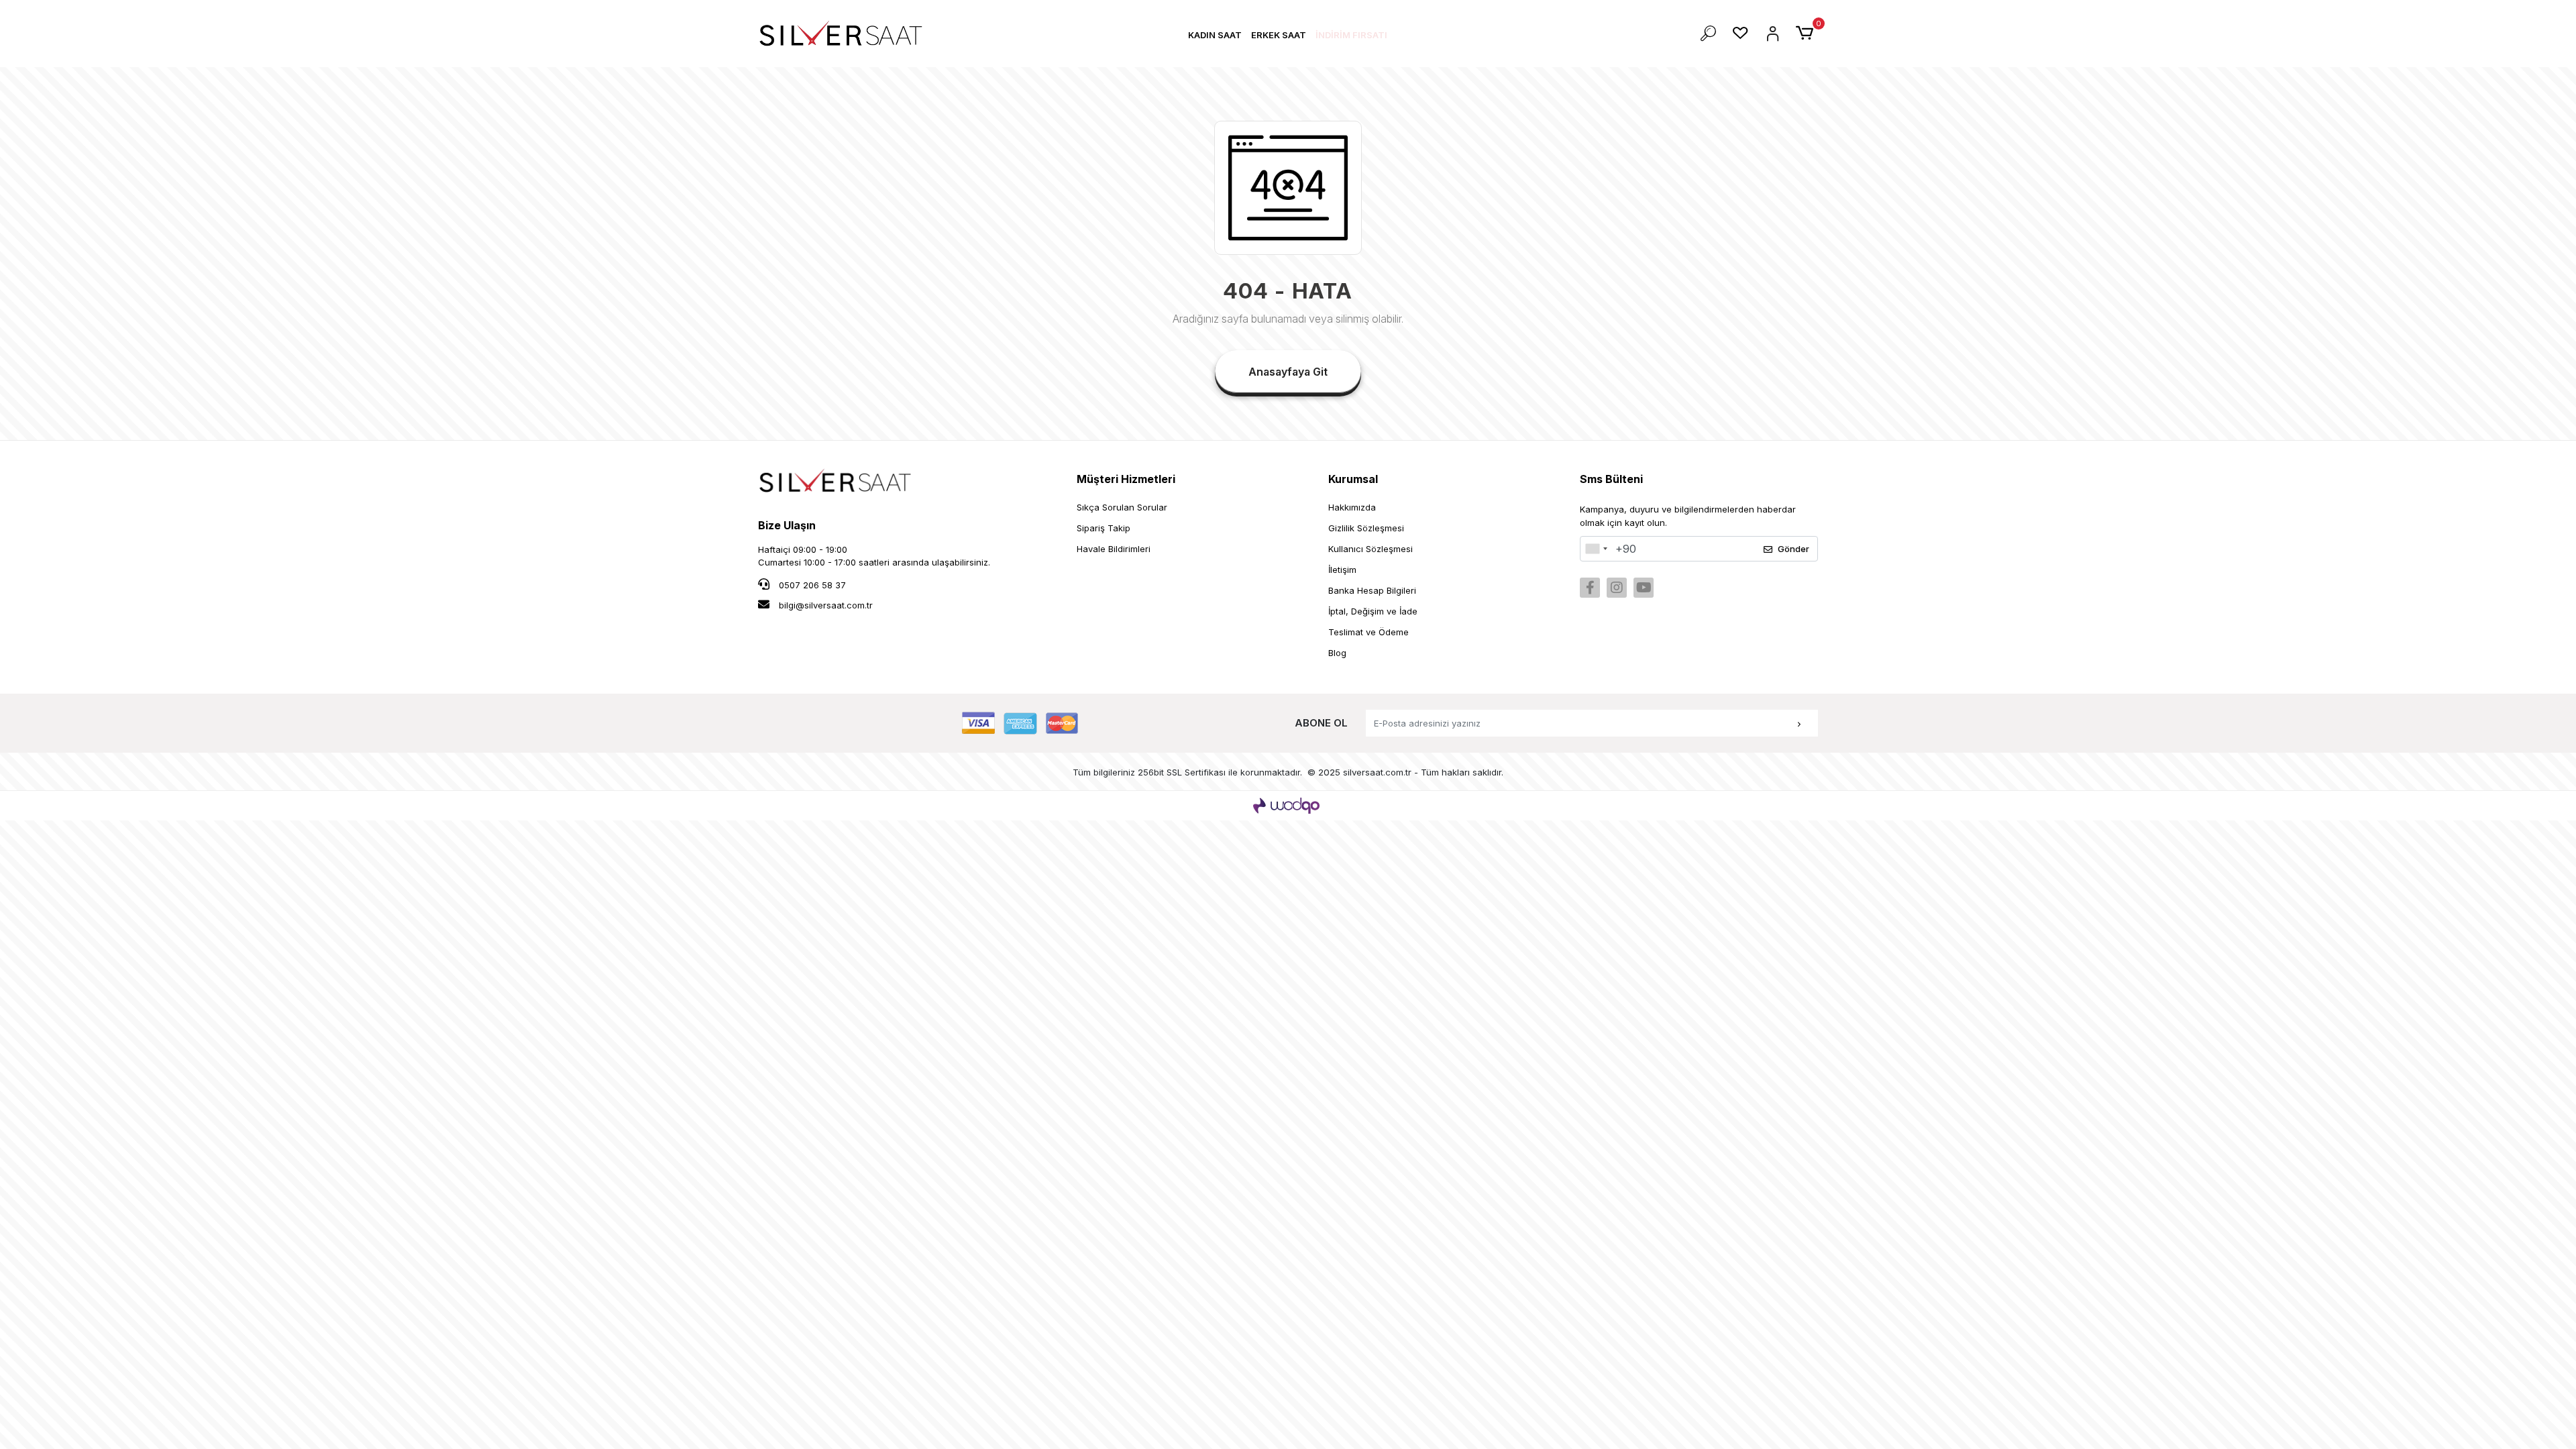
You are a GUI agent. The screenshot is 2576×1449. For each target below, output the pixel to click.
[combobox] (1596, 549)
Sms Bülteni (1611, 479)
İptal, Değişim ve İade (1373, 611)
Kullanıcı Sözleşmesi (1371, 549)
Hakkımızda (1352, 507)
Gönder (1793, 549)
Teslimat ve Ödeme (1368, 632)
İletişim (1342, 570)
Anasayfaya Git (1288, 372)
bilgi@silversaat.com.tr (826, 605)
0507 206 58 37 (811, 585)
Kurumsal (1353, 479)
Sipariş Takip (1104, 528)
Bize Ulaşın (787, 525)
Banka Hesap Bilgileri (1372, 590)
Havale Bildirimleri (1114, 549)
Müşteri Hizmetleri (1126, 479)
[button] (1215, 35)
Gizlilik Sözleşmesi (1366, 528)
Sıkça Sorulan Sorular (1122, 507)
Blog (1337, 653)
